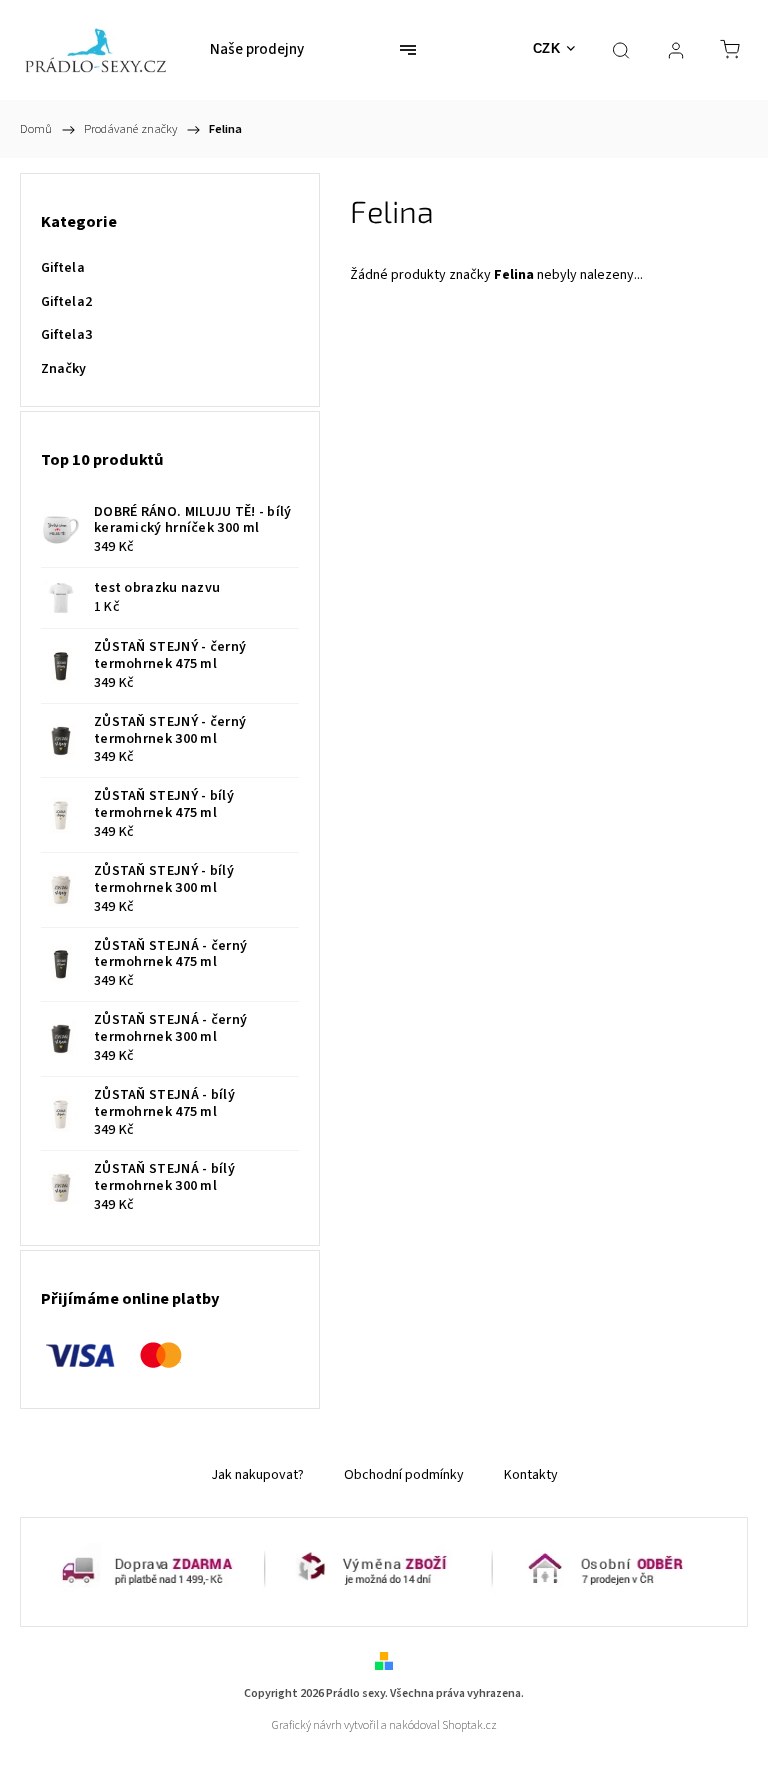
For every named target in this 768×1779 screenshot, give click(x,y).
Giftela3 (66, 335)
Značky (64, 369)
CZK (547, 48)
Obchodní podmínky (404, 1475)
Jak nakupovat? (257, 1475)
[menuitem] (257, 50)
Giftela (63, 268)
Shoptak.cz (469, 1725)
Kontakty (531, 1475)
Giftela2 (66, 302)
